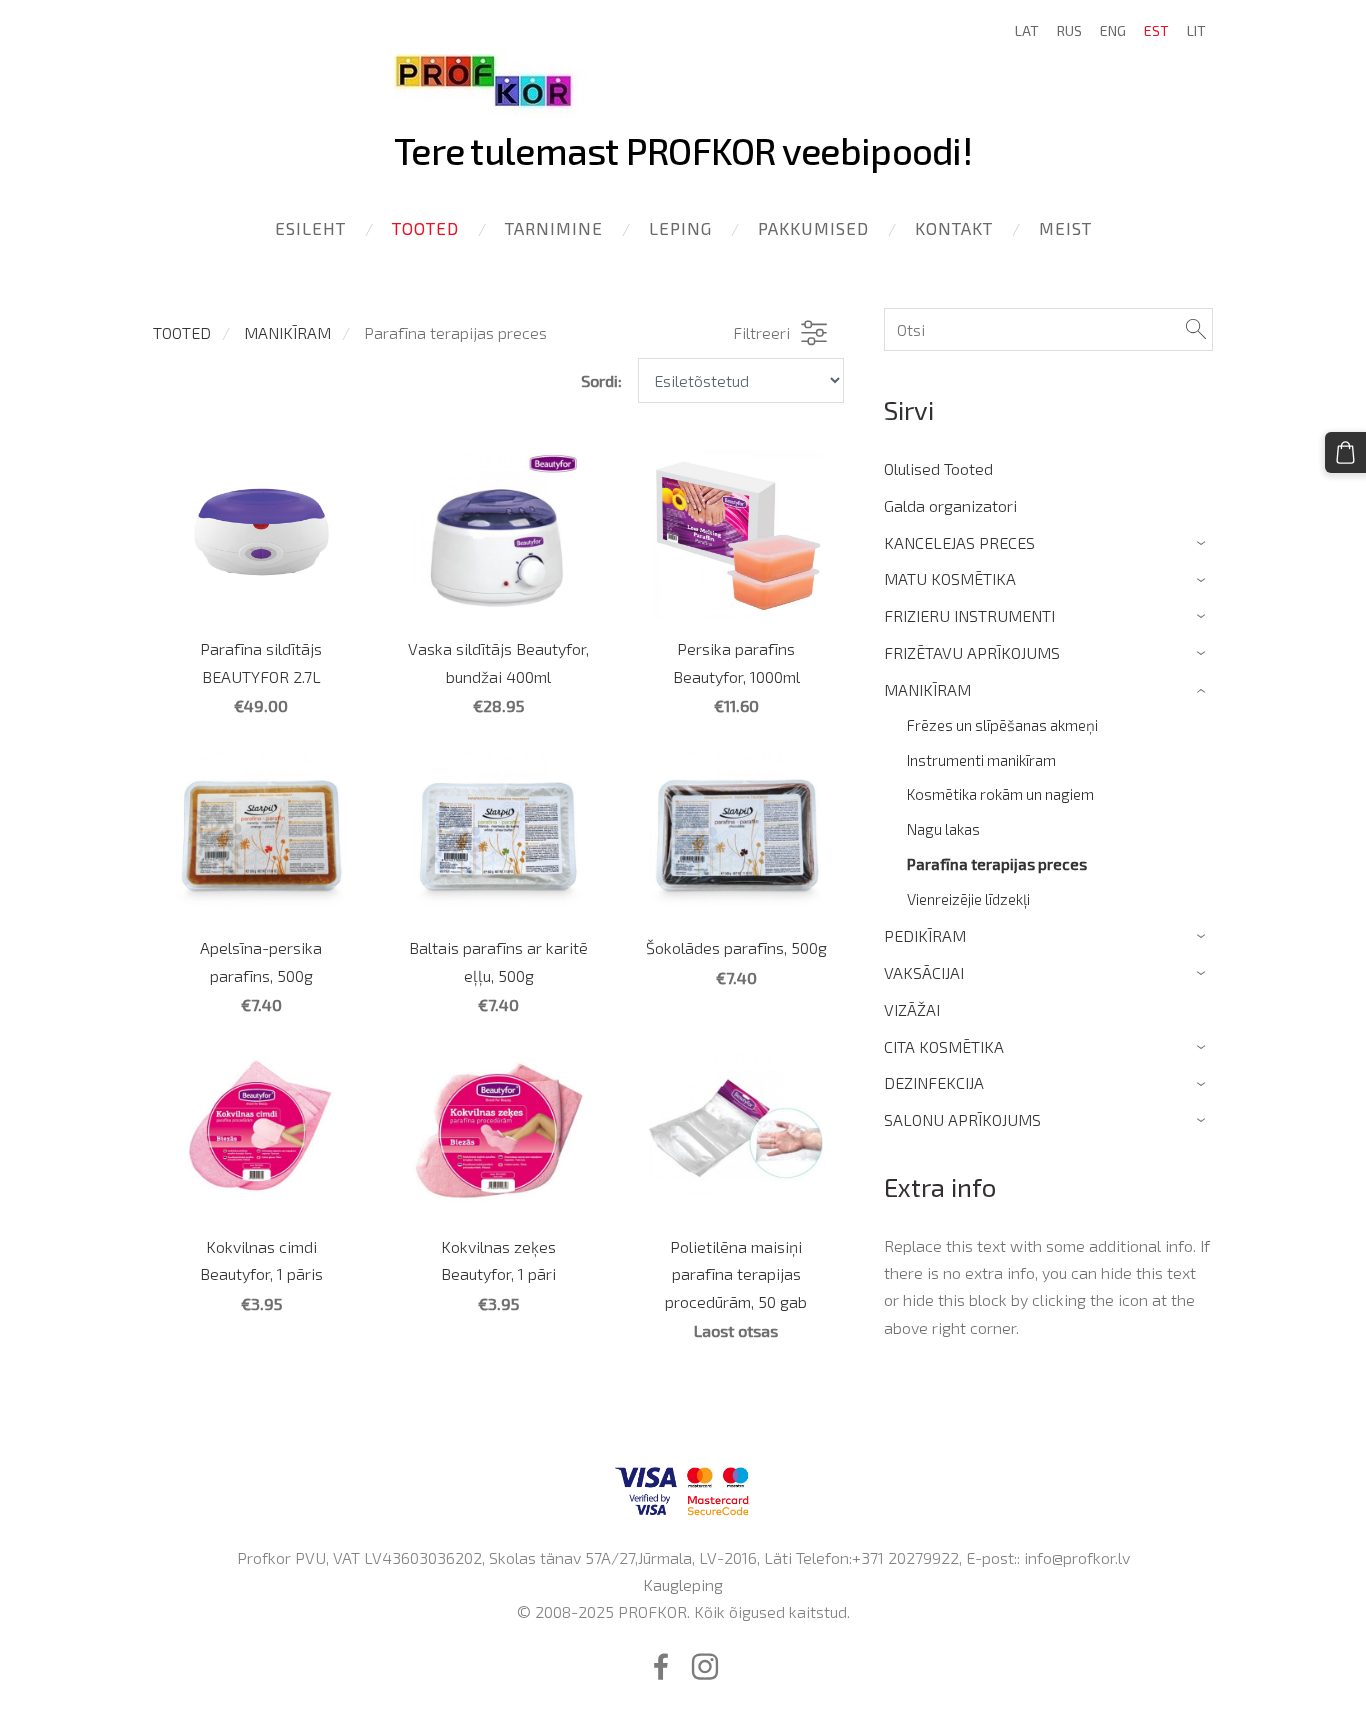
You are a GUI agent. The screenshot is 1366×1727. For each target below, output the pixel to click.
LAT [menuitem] (1027, 30)
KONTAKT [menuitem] (954, 228)
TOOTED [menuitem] (425, 228)
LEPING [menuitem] (680, 228)
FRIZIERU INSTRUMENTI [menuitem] (969, 615)
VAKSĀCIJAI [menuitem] (924, 972)
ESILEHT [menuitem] (310, 228)
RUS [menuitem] (1069, 30)
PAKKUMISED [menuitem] (813, 228)
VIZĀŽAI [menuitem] (912, 1009)
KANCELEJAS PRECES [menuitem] (959, 542)
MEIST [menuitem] (1065, 228)
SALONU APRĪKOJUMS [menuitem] (962, 1119)
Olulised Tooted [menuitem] (938, 468)
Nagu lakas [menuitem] (943, 829)
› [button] (1203, 543)
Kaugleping (683, 1584)
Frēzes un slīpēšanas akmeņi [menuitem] (1002, 725)
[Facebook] (661, 1666)
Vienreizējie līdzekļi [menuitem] (968, 899)
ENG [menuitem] (1113, 30)
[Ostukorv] (1345, 452)
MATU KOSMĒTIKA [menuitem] (950, 578)
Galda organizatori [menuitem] (950, 505)
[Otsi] (1196, 329)
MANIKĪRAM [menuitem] (927, 689)
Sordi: (601, 380)
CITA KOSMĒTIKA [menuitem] (944, 1046)
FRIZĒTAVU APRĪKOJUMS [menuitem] (972, 652)
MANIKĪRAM (287, 332)
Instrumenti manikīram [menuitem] (981, 760)
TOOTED (182, 332)
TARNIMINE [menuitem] (554, 228)
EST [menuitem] (1156, 30)
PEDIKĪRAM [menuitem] (925, 935)
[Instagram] (705, 1666)
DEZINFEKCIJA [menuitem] (934, 1082)
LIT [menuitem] (1196, 30)
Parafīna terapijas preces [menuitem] (997, 864)
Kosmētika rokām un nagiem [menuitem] (1000, 794)
